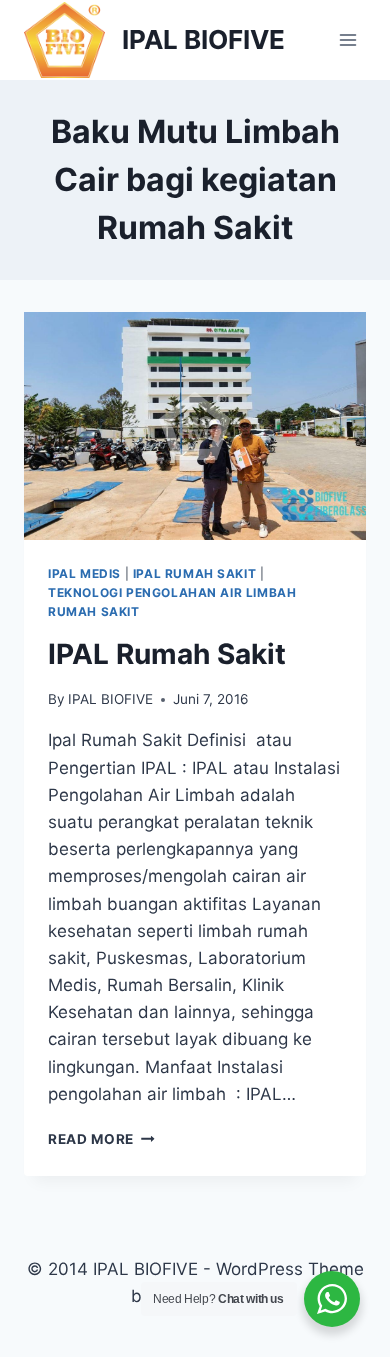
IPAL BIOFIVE (110, 699)
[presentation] (195, 426)
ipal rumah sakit (195, 573)
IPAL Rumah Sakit (167, 654)
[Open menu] (347, 39)
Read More (101, 1139)
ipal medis (84, 573)
